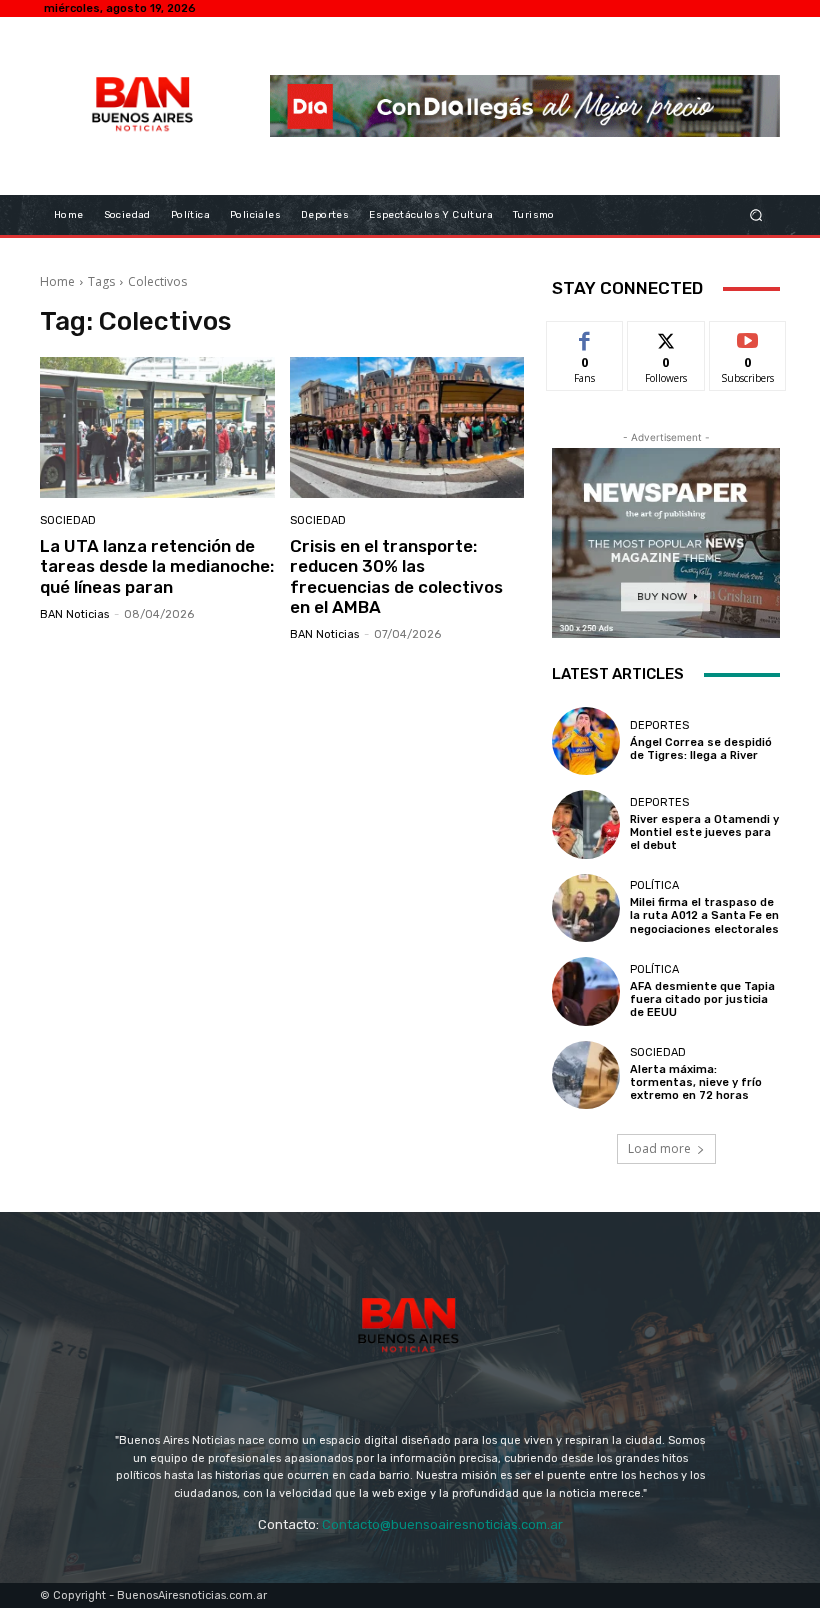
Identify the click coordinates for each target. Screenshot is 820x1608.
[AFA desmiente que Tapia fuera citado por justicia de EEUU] (586, 991)
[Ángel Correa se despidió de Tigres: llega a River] (586, 741)
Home (57, 281)
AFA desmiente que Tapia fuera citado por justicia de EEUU (702, 999)
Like (585, 336)
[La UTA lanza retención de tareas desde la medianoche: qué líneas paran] (157, 427)
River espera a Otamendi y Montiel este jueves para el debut (704, 832)
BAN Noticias (74, 614)
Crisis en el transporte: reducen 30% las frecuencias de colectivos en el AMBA (396, 576)
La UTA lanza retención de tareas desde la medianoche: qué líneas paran (157, 566)
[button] (756, 214)
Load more (659, 1148)
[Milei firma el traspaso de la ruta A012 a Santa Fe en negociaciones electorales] (586, 908)
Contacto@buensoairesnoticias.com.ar (442, 1524)
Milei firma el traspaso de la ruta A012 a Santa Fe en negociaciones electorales (704, 915)
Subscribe (748, 336)
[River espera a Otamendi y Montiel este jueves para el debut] (586, 824)
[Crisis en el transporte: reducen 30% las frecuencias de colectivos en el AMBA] (407, 427)
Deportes (659, 725)
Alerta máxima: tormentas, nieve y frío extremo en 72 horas (696, 1082)
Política (654, 885)
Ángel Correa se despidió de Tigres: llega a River (701, 749)
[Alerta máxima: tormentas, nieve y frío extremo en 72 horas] (586, 1075)
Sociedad (68, 520)
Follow (666, 336)
